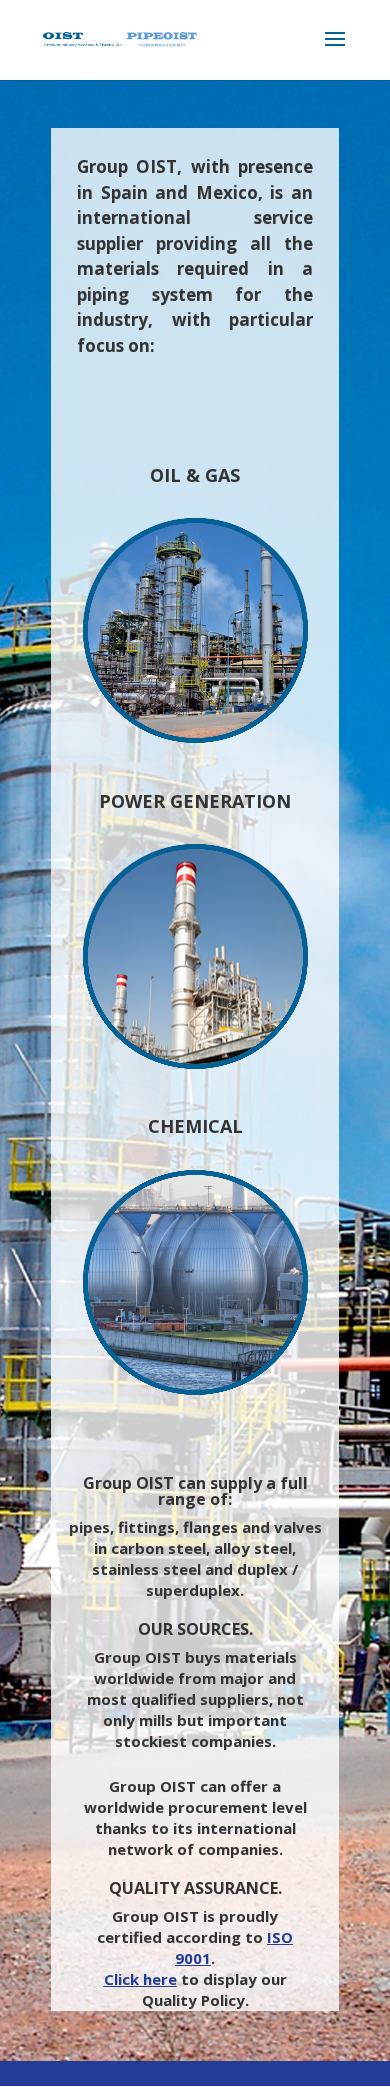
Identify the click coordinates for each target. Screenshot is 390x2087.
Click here (140, 1979)
